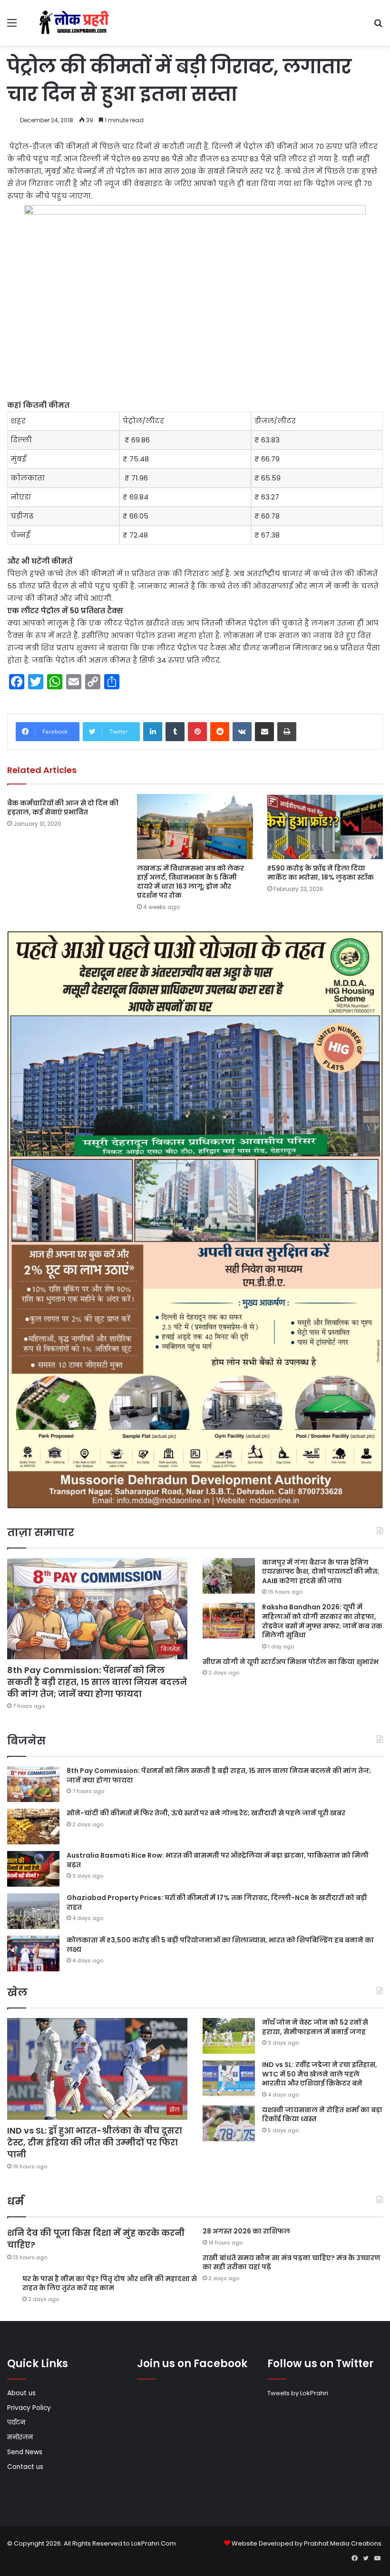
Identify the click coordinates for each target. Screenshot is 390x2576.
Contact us (25, 2467)
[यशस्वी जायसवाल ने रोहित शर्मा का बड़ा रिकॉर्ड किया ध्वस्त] (229, 2123)
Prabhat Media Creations (343, 2543)
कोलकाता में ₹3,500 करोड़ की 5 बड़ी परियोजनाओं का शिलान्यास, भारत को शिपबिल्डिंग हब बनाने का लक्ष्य (220, 1945)
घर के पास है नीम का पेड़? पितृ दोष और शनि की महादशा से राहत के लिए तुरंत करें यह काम (110, 2283)
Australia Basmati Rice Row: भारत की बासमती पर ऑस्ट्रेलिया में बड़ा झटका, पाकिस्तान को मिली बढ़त (218, 1860)
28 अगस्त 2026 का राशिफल (246, 2231)
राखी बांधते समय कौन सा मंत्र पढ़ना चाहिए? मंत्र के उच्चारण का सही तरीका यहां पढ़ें (292, 2263)
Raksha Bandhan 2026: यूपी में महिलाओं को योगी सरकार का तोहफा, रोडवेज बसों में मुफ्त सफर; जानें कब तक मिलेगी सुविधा (322, 1621)
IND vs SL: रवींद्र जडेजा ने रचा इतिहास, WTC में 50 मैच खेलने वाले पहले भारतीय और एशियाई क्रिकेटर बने (320, 2074)
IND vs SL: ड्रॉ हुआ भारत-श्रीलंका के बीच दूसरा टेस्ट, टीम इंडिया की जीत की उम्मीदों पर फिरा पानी (95, 2142)
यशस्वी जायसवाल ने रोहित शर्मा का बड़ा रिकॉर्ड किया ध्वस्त (322, 2115)
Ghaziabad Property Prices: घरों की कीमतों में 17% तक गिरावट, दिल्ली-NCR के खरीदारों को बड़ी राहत (217, 1902)
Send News (25, 2452)
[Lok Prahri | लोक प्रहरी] (76, 23)
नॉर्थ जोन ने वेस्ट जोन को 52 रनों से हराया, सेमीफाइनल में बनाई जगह (315, 2027)
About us (21, 2393)
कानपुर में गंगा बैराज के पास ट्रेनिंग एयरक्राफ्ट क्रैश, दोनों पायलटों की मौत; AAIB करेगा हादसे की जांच (321, 1572)
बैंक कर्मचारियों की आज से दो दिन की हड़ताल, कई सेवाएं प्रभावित (63, 808)
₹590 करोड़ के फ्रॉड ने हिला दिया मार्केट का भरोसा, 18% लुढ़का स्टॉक (321, 873)
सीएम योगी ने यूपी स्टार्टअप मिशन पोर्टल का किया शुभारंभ (291, 1662)
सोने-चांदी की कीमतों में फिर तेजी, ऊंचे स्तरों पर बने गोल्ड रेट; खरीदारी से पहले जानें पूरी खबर (206, 1813)
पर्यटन (16, 2423)
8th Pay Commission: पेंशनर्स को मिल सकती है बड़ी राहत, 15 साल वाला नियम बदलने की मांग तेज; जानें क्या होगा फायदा (97, 1682)
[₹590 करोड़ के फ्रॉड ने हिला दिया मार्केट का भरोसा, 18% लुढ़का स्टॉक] (325, 827)
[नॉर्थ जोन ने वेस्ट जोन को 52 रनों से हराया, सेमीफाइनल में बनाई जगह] (229, 2036)
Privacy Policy (29, 2408)
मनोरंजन (20, 2437)
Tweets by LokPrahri (298, 2393)
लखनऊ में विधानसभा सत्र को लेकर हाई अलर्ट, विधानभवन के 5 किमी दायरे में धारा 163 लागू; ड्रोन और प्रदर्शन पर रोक (190, 882)
